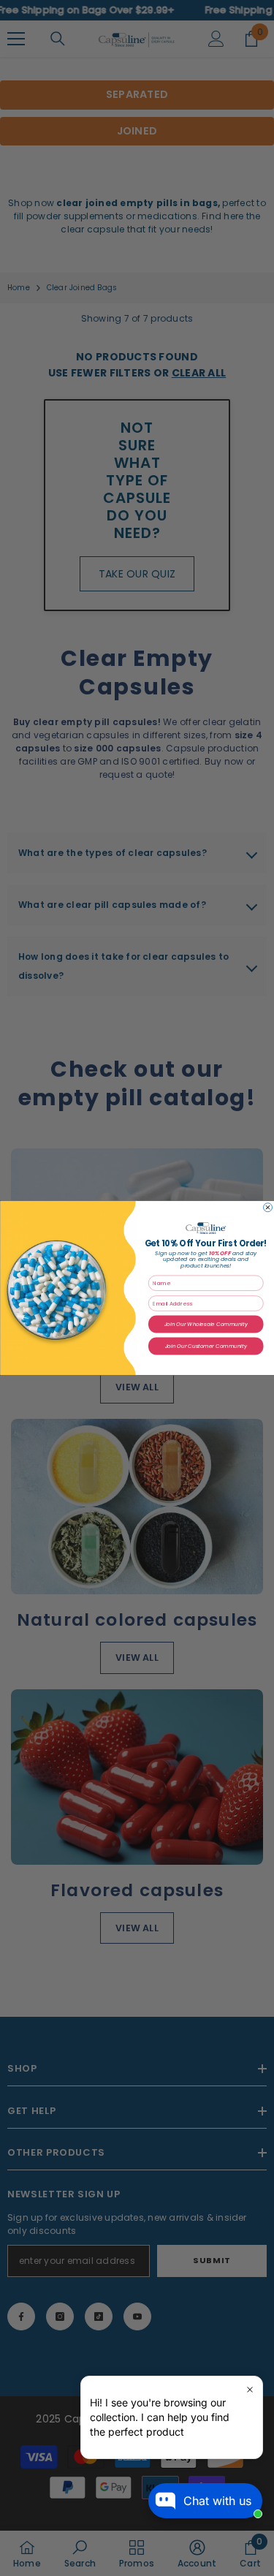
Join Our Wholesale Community (205, 1324)
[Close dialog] (267, 1208)
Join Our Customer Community (206, 1346)
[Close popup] (250, 2389)
